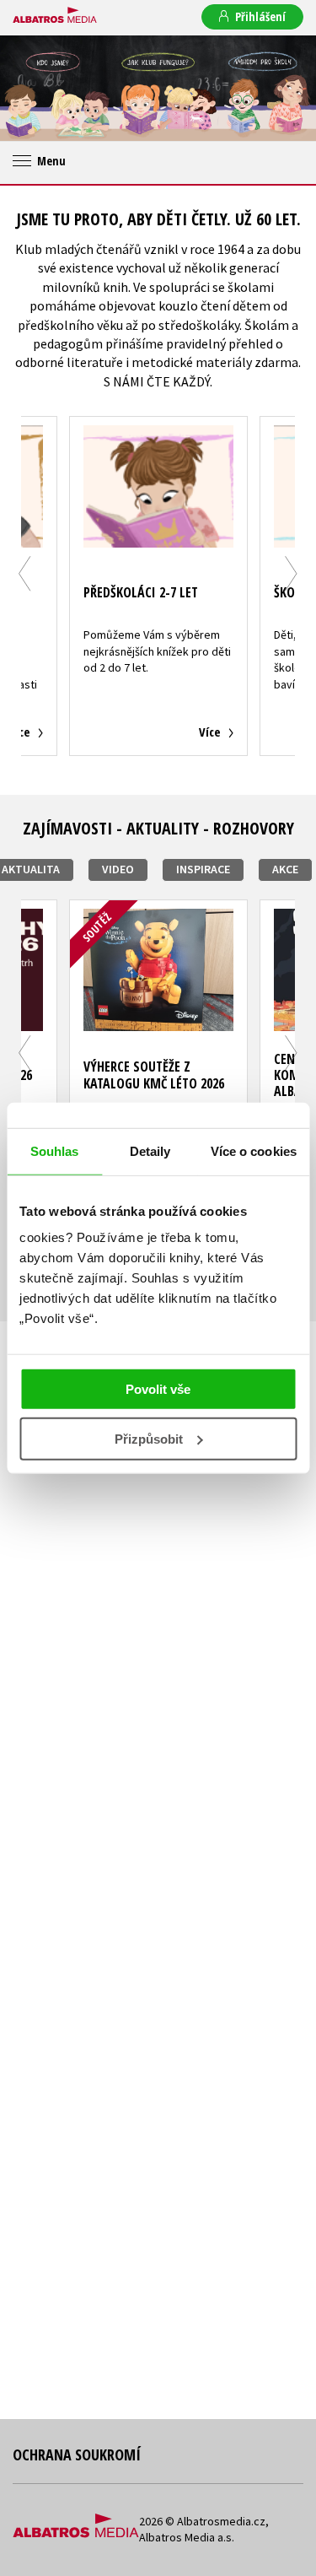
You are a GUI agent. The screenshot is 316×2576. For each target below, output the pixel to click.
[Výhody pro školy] (263, 88)
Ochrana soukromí (77, 2454)
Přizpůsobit (149, 1439)
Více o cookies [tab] (254, 1150)
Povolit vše (158, 1389)
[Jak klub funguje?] (158, 88)
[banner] (55, 16)
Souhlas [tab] (55, 1150)
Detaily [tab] (150, 1150)
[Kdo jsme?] (53, 88)
